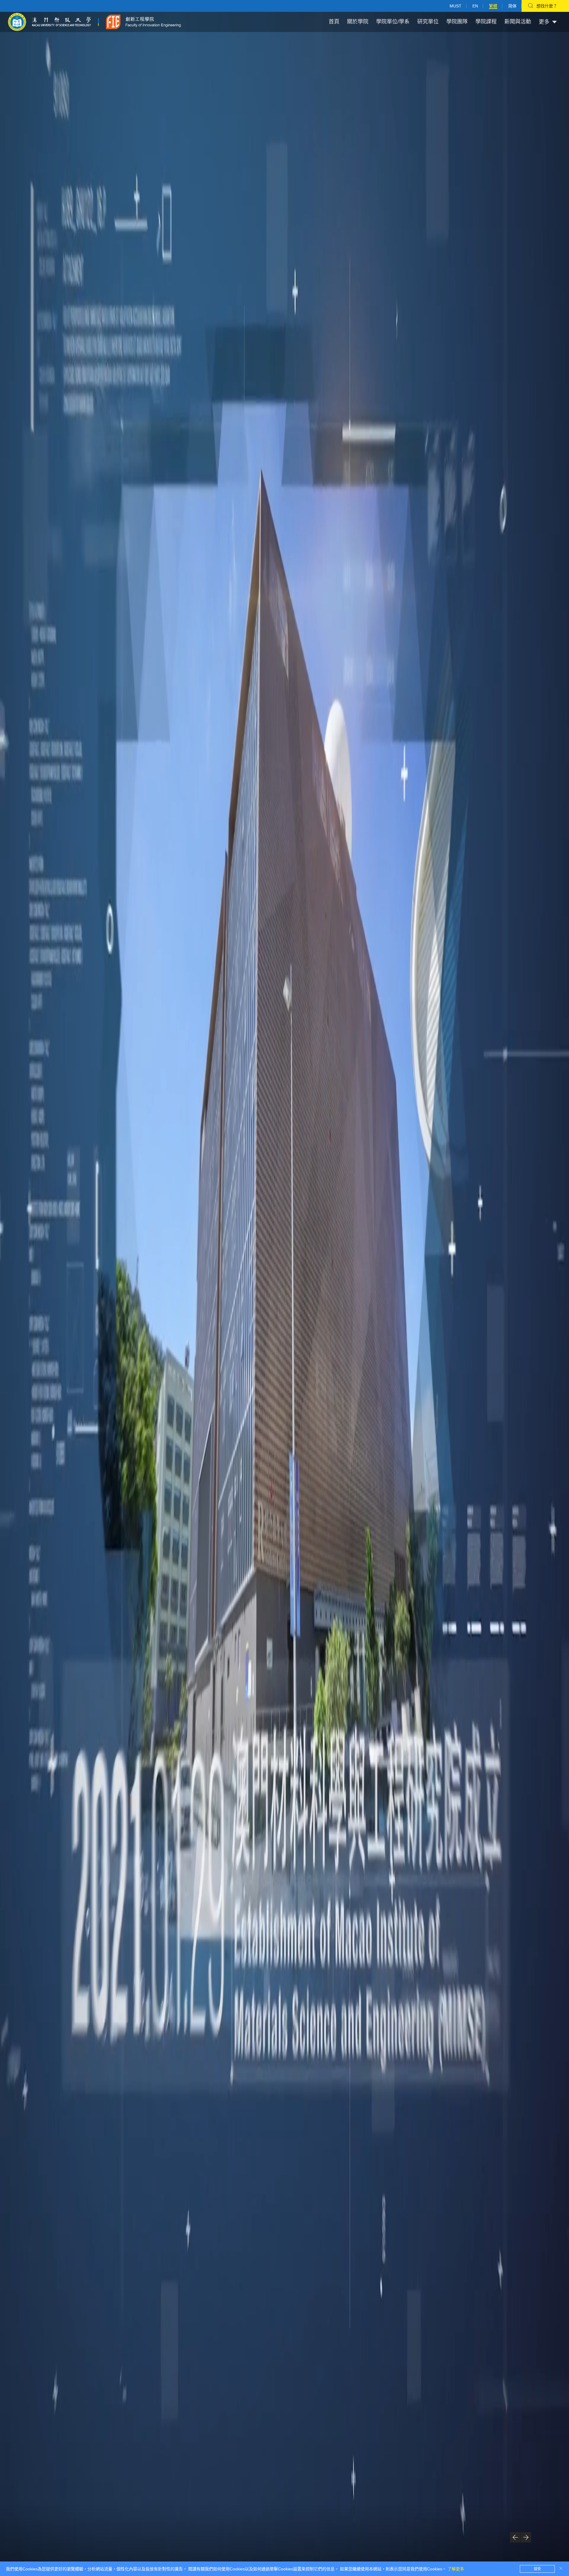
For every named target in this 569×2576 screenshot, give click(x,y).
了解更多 (456, 2569)
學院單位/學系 (393, 22)
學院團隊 (457, 22)
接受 (537, 2569)
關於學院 (358, 22)
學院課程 (486, 22)
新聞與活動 (518, 22)
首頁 (334, 22)
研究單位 (428, 22)
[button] (515, 2537)
